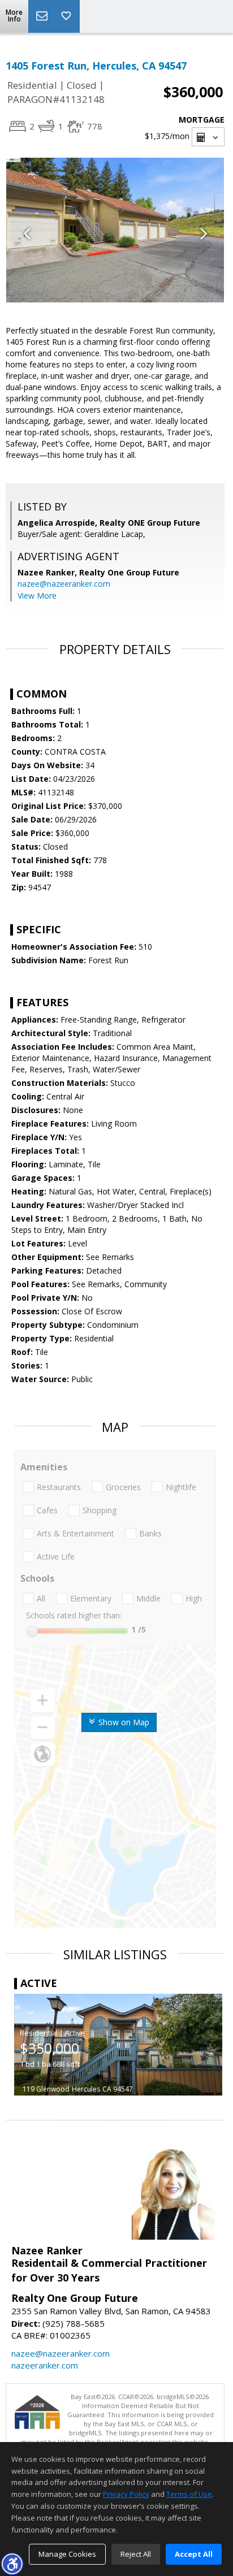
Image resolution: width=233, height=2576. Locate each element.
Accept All (194, 2554)
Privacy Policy (126, 2494)
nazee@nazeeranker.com (64, 584)
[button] (12, 2564)
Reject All (136, 2554)
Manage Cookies (67, 2554)
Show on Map (123, 1722)
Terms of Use (189, 2494)
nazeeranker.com (45, 2365)
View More (37, 596)
